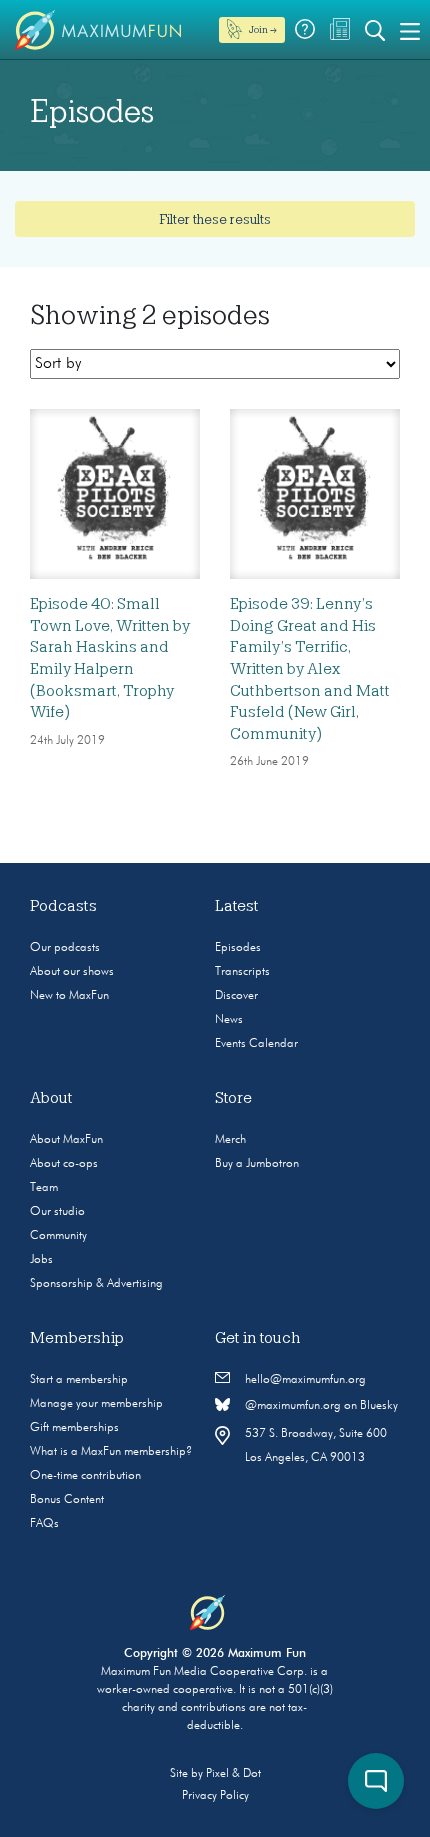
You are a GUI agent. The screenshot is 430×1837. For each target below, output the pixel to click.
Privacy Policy (215, 1796)
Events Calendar (256, 1044)
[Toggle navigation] (410, 30)
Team (44, 1188)
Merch (230, 1140)
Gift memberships (74, 1428)
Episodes (238, 948)
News (229, 1020)
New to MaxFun (69, 996)
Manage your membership (96, 1404)
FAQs (44, 1524)
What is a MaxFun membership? (111, 1452)
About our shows (72, 972)
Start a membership (79, 1380)
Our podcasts (65, 948)
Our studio (57, 1212)
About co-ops (64, 1164)
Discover (236, 996)
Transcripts (242, 972)
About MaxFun (66, 1140)
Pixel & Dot (233, 1774)
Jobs (41, 1260)
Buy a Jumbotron (257, 1164)
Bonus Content (67, 1500)
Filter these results (215, 219)
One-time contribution (85, 1476)
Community (58, 1236)
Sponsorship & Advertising (96, 1284)
